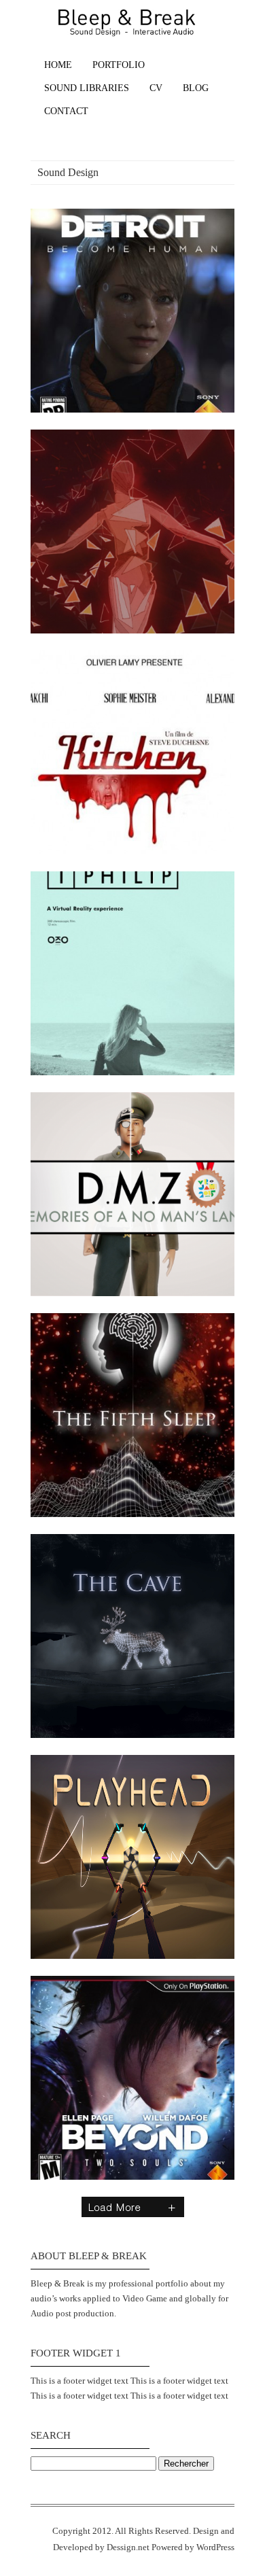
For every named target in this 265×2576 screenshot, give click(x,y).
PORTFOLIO (119, 65)
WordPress (215, 2547)
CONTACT (66, 111)
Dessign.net (128, 2547)
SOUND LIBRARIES (87, 88)
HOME (58, 65)
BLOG (196, 88)
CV (156, 88)
